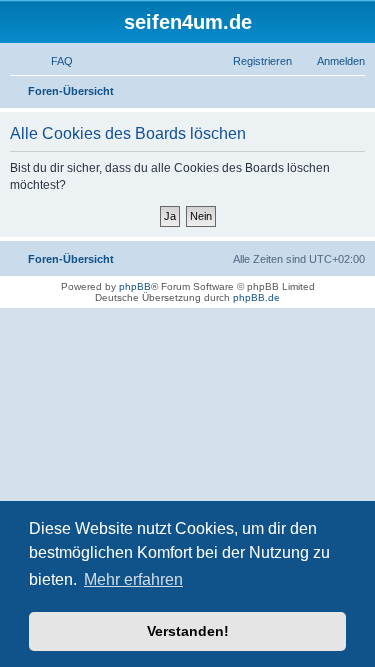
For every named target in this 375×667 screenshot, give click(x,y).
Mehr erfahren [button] (133, 579)
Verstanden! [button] (188, 631)
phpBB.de (256, 297)
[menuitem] (53, 61)
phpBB (135, 286)
